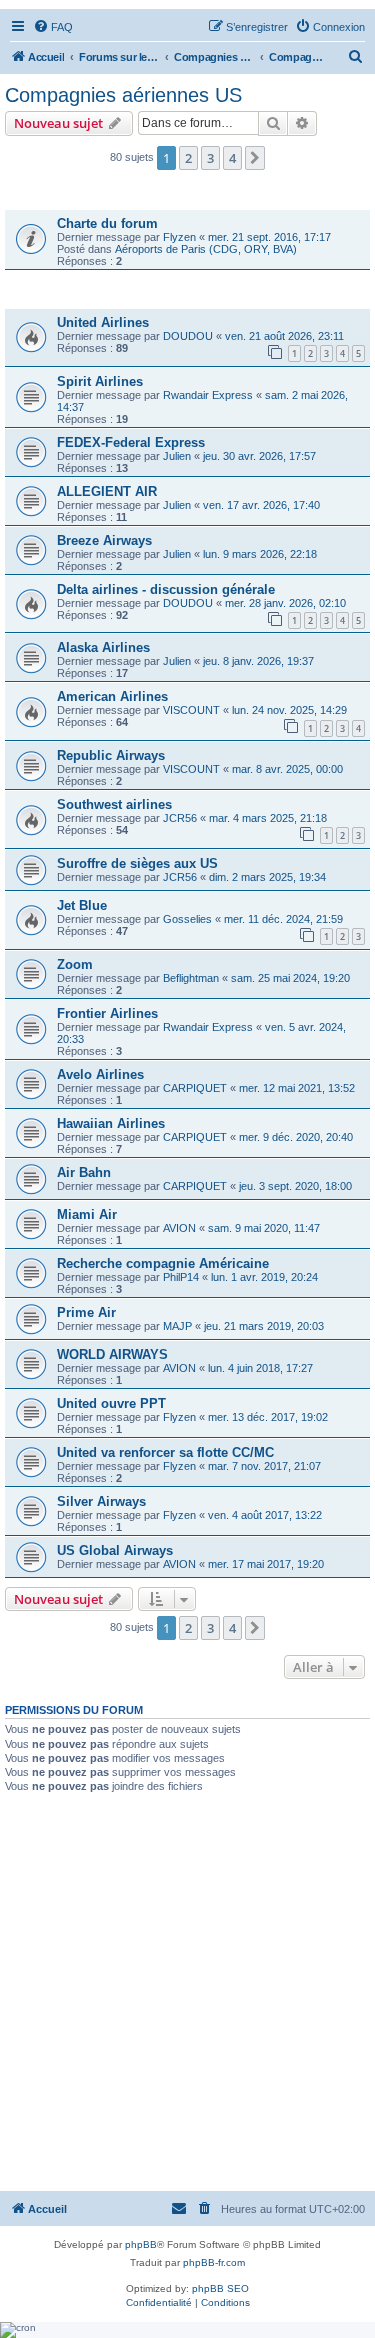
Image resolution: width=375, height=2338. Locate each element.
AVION (179, 1228)
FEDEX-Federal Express (131, 442)
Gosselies (187, 919)
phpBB (141, 2244)
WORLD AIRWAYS (112, 1354)
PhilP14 (181, 1277)
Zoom (75, 964)
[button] (255, 158)
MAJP (177, 1326)
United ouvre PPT (111, 1403)
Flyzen (179, 237)
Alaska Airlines (103, 647)
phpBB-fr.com (214, 2262)
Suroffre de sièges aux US (137, 863)
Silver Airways (101, 1501)
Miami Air (87, 1214)
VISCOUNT (191, 710)
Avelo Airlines (100, 1074)
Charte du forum (107, 223)
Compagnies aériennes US (123, 95)
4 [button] (232, 158)
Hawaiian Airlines (111, 1123)
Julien (177, 456)
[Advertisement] (187, 1991)
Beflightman (191, 978)
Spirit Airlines (100, 381)
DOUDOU (188, 336)
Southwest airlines (114, 804)
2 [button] (188, 158)
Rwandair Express (208, 395)
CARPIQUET (195, 1088)
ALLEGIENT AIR (107, 491)
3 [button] (210, 158)
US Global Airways (115, 1550)
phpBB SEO (220, 2288)
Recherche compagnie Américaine (163, 1263)
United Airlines (103, 322)
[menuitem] (53, 27)
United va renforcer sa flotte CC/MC (165, 1452)
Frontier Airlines (107, 1013)
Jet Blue (82, 905)
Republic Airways (111, 755)
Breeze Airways (104, 540)
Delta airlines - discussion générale (166, 589)
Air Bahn (84, 1172)
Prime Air (86, 1312)
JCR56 (180, 818)
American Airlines (112, 696)
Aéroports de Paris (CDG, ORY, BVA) (206, 249)
